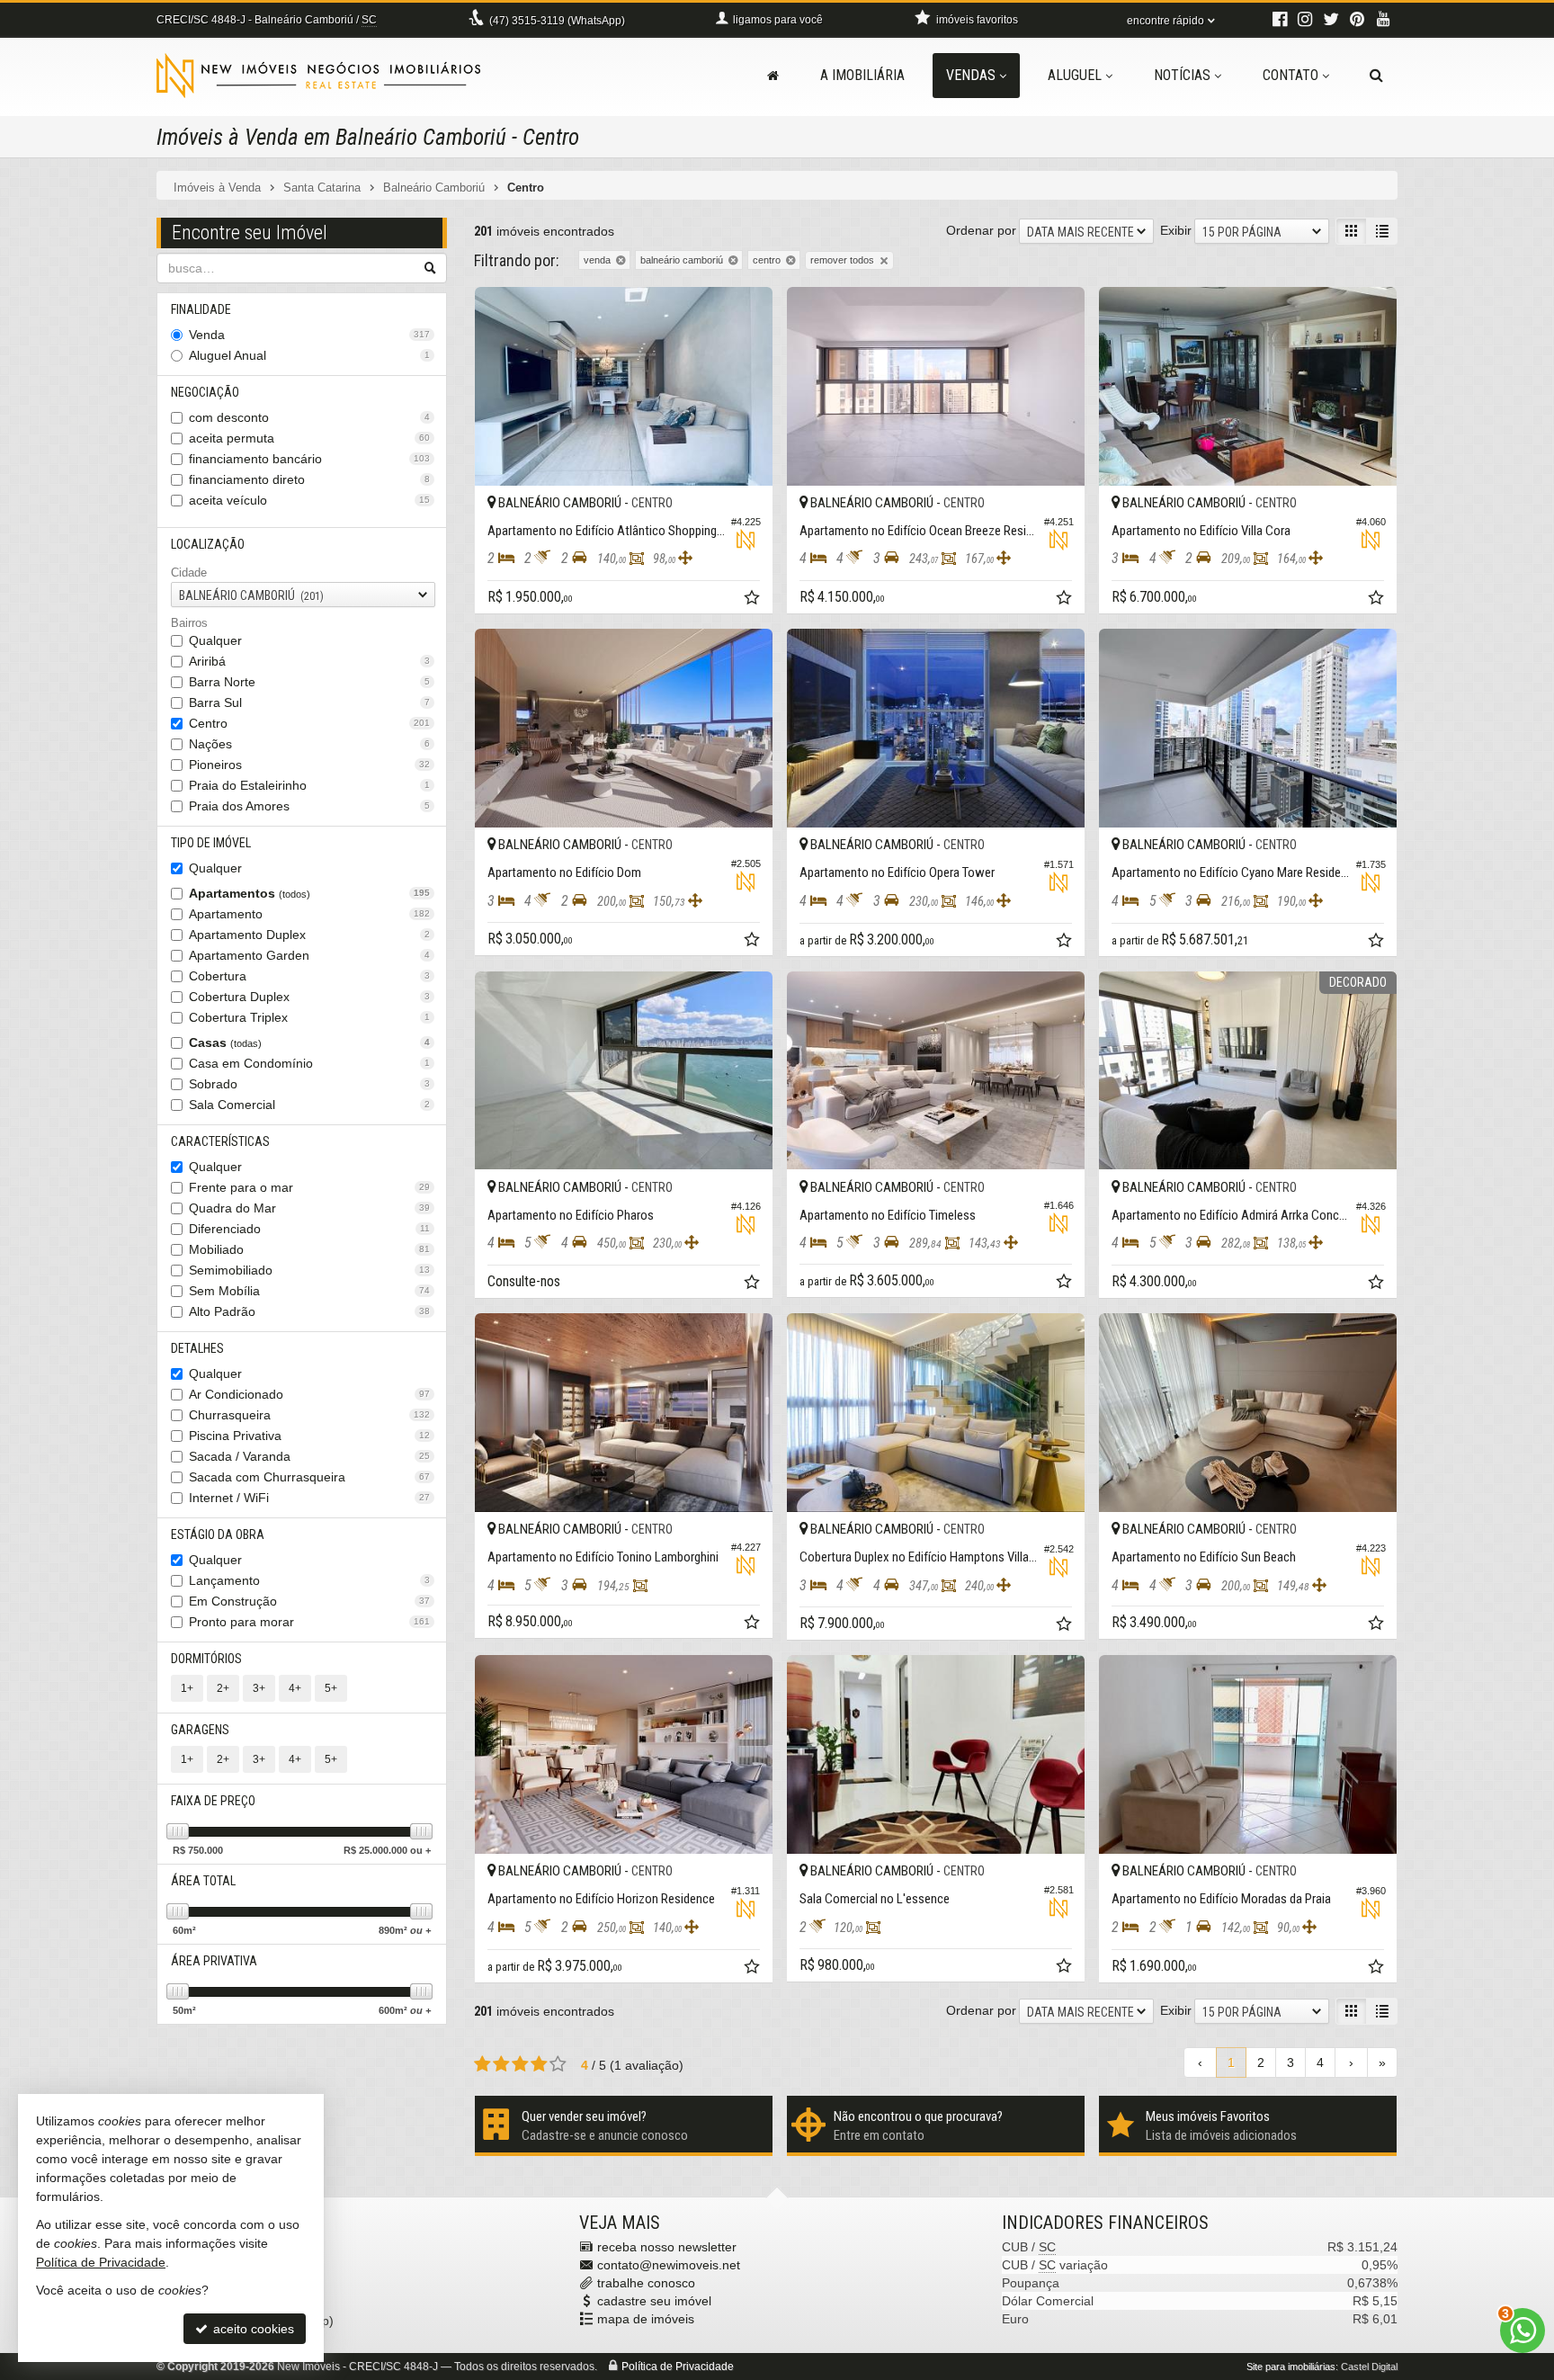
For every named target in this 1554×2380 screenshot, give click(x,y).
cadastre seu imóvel (654, 2301)
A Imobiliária (862, 75)
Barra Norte (309, 682)
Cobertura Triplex (309, 1017)
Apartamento (309, 914)
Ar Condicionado (309, 1394)
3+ (259, 1688)
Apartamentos (309, 893)
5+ (331, 1688)
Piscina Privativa (309, 1436)
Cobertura (309, 976)
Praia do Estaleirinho (309, 785)
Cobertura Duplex (309, 997)
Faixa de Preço (213, 1801)
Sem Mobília (309, 1291)
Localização (208, 544)
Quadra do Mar (309, 1208)
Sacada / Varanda (309, 1456)
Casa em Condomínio (309, 1063)
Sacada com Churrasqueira (309, 1477)
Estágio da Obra (218, 1534)
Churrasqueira (309, 1415)
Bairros (189, 623)
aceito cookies (252, 2329)
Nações (309, 744)
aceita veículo (309, 500)
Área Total (203, 1881)
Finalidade (201, 309)
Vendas (971, 75)
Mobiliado (309, 1249)
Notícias (1182, 75)
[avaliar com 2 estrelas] (501, 2064)
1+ (187, 1688)
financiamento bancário (309, 459)
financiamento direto (309, 479)
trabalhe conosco (646, 2283)
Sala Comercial (309, 1105)
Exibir (1176, 230)
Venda (309, 335)
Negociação (205, 392)
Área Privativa (214, 1961)
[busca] (1376, 76)
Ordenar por (981, 230)
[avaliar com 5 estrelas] (558, 2064)
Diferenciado (309, 1229)
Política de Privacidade (678, 2367)
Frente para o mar (309, 1187)
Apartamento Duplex (309, 935)
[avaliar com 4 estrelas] (539, 2064)
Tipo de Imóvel (211, 843)
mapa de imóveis (646, 2319)
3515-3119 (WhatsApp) (557, 21)
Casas (309, 1042)
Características (220, 1141)
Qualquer (215, 640)
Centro (309, 723)
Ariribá (309, 661)
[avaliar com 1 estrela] (482, 2064)
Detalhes (197, 1348)
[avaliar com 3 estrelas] (520, 2064)
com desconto (309, 417)
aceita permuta (309, 438)
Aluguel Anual (309, 355)
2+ (223, 1688)
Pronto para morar (309, 1622)
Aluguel (1075, 75)
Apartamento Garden (309, 955)
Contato (1291, 75)
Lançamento (309, 1580)
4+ (295, 1688)
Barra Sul (309, 702)
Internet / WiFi (309, 1498)
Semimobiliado (309, 1270)
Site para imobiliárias (1291, 2367)
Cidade (189, 573)
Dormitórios (206, 1659)
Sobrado (309, 1084)
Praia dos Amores (309, 806)
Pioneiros (309, 765)
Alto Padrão (309, 1311)
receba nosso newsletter (667, 2247)
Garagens (200, 1730)
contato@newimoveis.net (669, 2265)
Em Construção (309, 1601)
